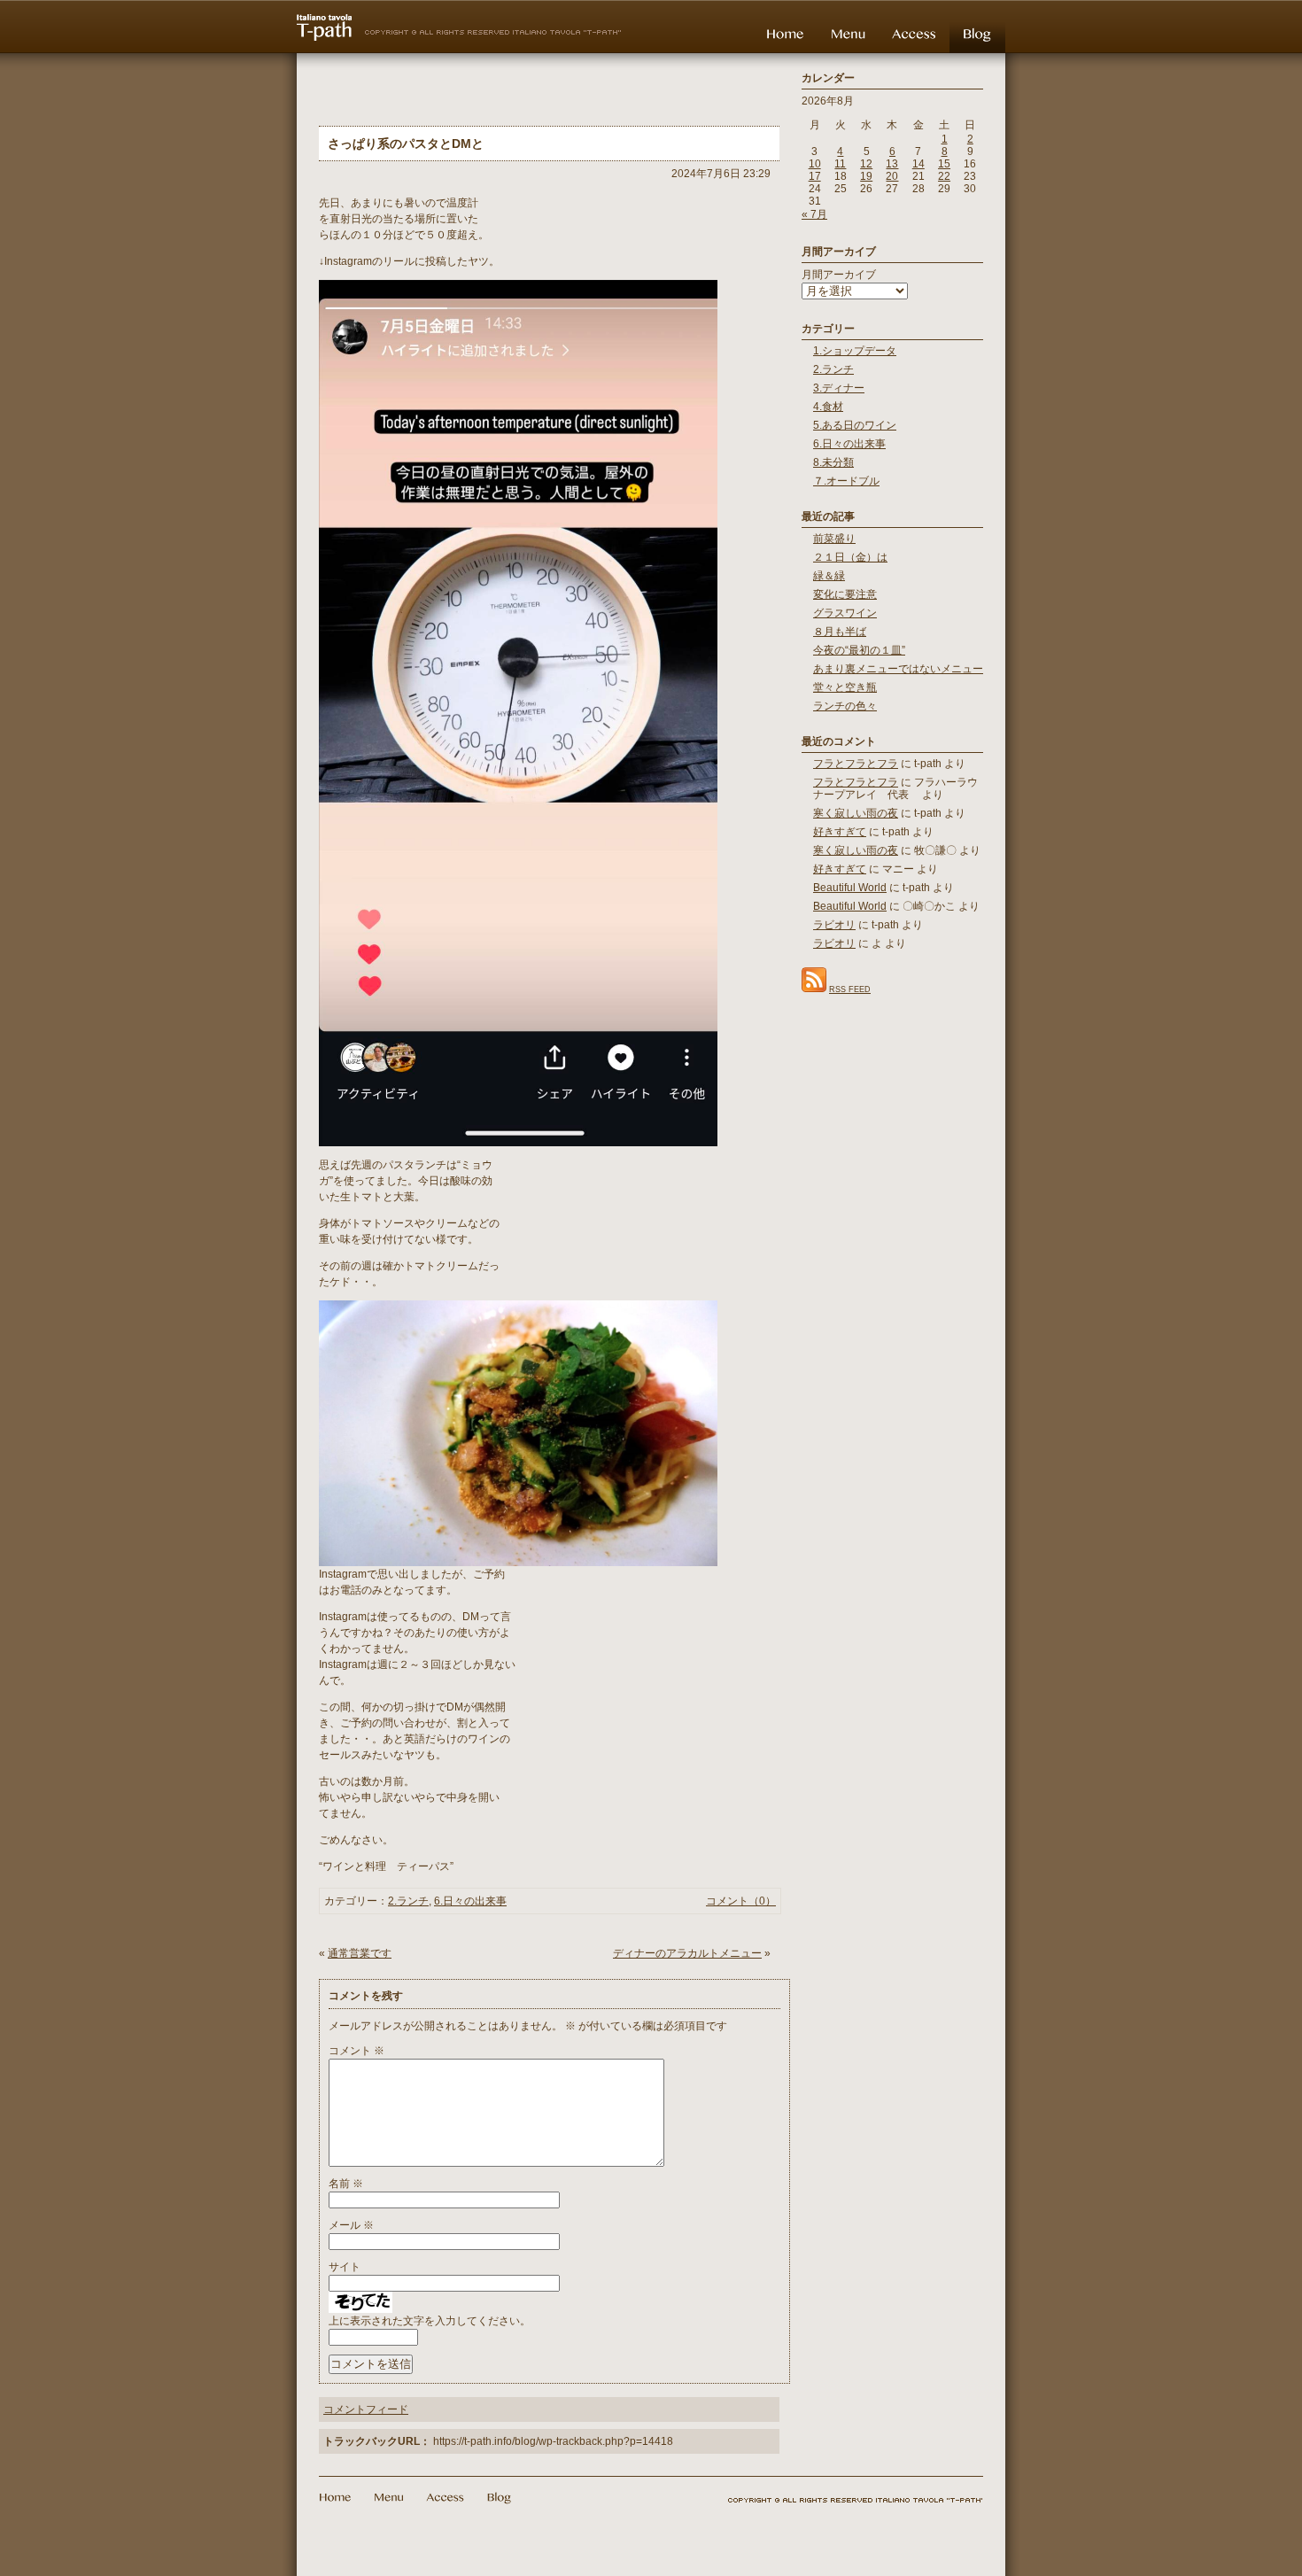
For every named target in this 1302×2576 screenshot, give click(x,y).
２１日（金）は (850, 557)
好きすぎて (840, 832)
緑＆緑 (829, 576)
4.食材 (828, 407)
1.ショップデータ (855, 351)
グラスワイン (845, 613)
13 (892, 164)
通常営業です (360, 1953)
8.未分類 (833, 462)
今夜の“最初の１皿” (859, 650)
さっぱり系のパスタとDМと (406, 144)
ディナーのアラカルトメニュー (687, 1953)
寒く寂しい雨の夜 (856, 813)
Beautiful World (850, 888)
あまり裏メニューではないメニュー (898, 669)
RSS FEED (850, 989)
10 (815, 164)
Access (914, 34)
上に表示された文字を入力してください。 (430, 2321)
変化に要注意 (845, 594)
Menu (848, 34)
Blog (977, 34)
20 (892, 176)
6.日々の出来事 (470, 1901)
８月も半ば (840, 632)
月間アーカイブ (839, 275)
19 (866, 176)
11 (840, 164)
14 (918, 164)
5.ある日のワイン (855, 425)
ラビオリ (834, 925)
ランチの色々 (845, 706)
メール (351, 2225)
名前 (346, 2184)
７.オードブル (846, 481)
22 (944, 176)
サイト (345, 2267)
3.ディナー (839, 388)
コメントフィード (366, 2409)
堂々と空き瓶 (845, 687)
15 (944, 164)
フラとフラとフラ (856, 764)
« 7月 (814, 214)
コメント (356, 2051)
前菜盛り (834, 539)
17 (815, 176)
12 (866, 164)
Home (785, 34)
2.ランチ (408, 1901)
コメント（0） (741, 1901)
